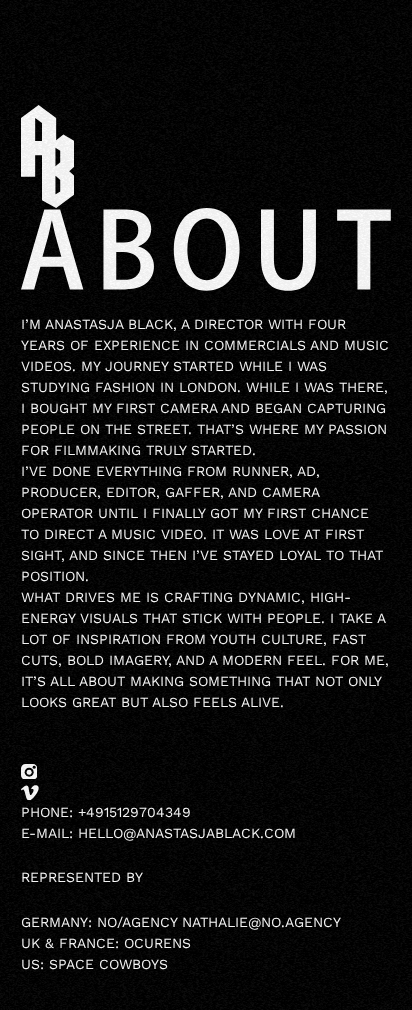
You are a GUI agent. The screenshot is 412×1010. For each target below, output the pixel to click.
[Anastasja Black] (47, 155)
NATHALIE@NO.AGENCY (261, 922)
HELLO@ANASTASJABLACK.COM (187, 833)
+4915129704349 (134, 812)
